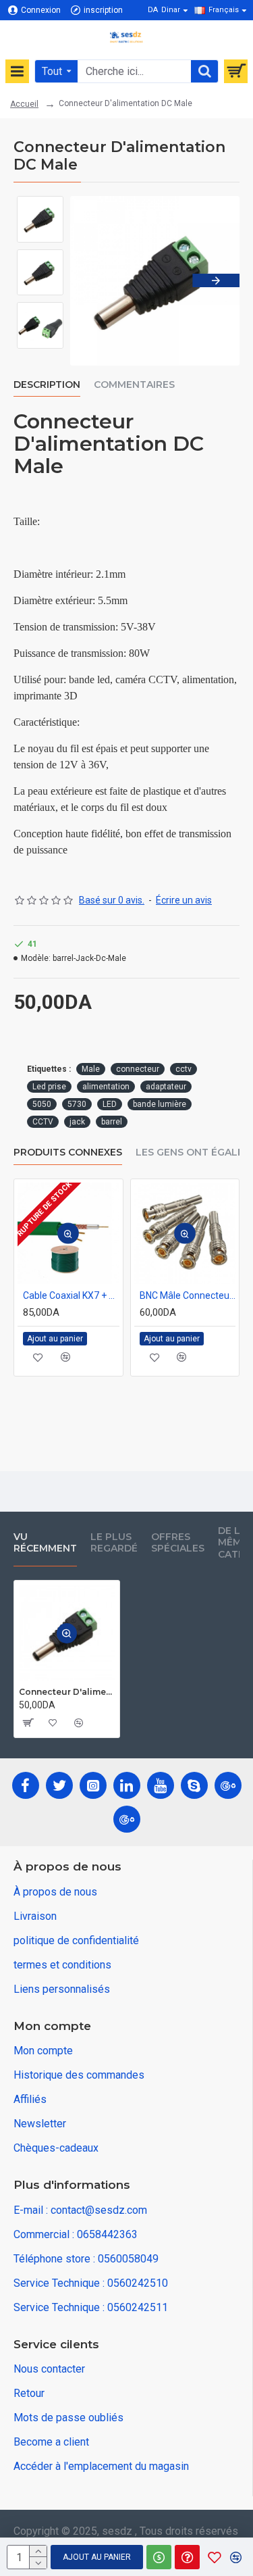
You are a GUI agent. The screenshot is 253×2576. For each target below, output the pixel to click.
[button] (94, 280)
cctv (184, 1069)
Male (91, 1069)
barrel (112, 1122)
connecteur (138, 1069)
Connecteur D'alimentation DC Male (67, 1692)
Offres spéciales (178, 1543)
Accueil (24, 104)
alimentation (106, 1087)
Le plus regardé (114, 1543)
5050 (42, 1104)
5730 (77, 1104)
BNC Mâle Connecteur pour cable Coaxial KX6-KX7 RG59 (188, 1295)
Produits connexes (68, 1153)
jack (77, 1122)
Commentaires (134, 385)
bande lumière (160, 1104)
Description (47, 385)
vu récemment (45, 1543)
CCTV (43, 1122)
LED (110, 1104)
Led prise (49, 1087)
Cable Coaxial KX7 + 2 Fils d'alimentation (71, 1295)
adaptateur (166, 1087)
